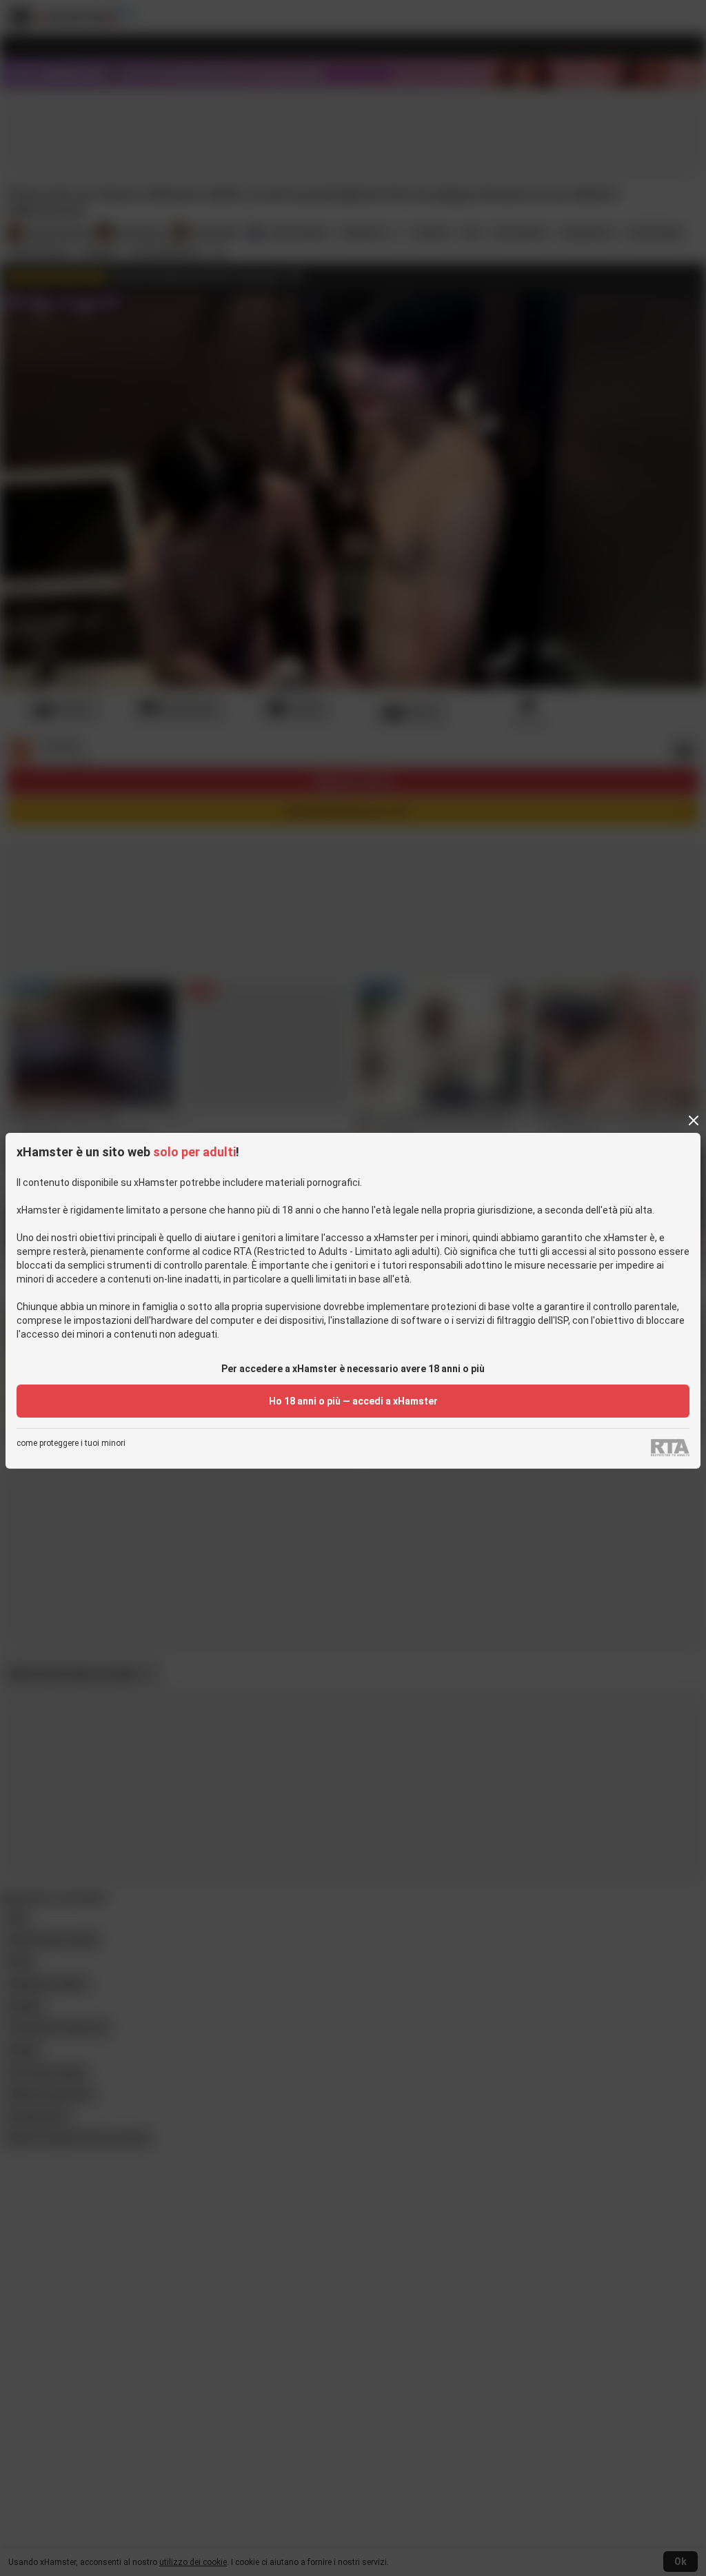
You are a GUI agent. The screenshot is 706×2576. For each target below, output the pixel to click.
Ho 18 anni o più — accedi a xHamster (353, 1401)
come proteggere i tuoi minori (71, 1443)
